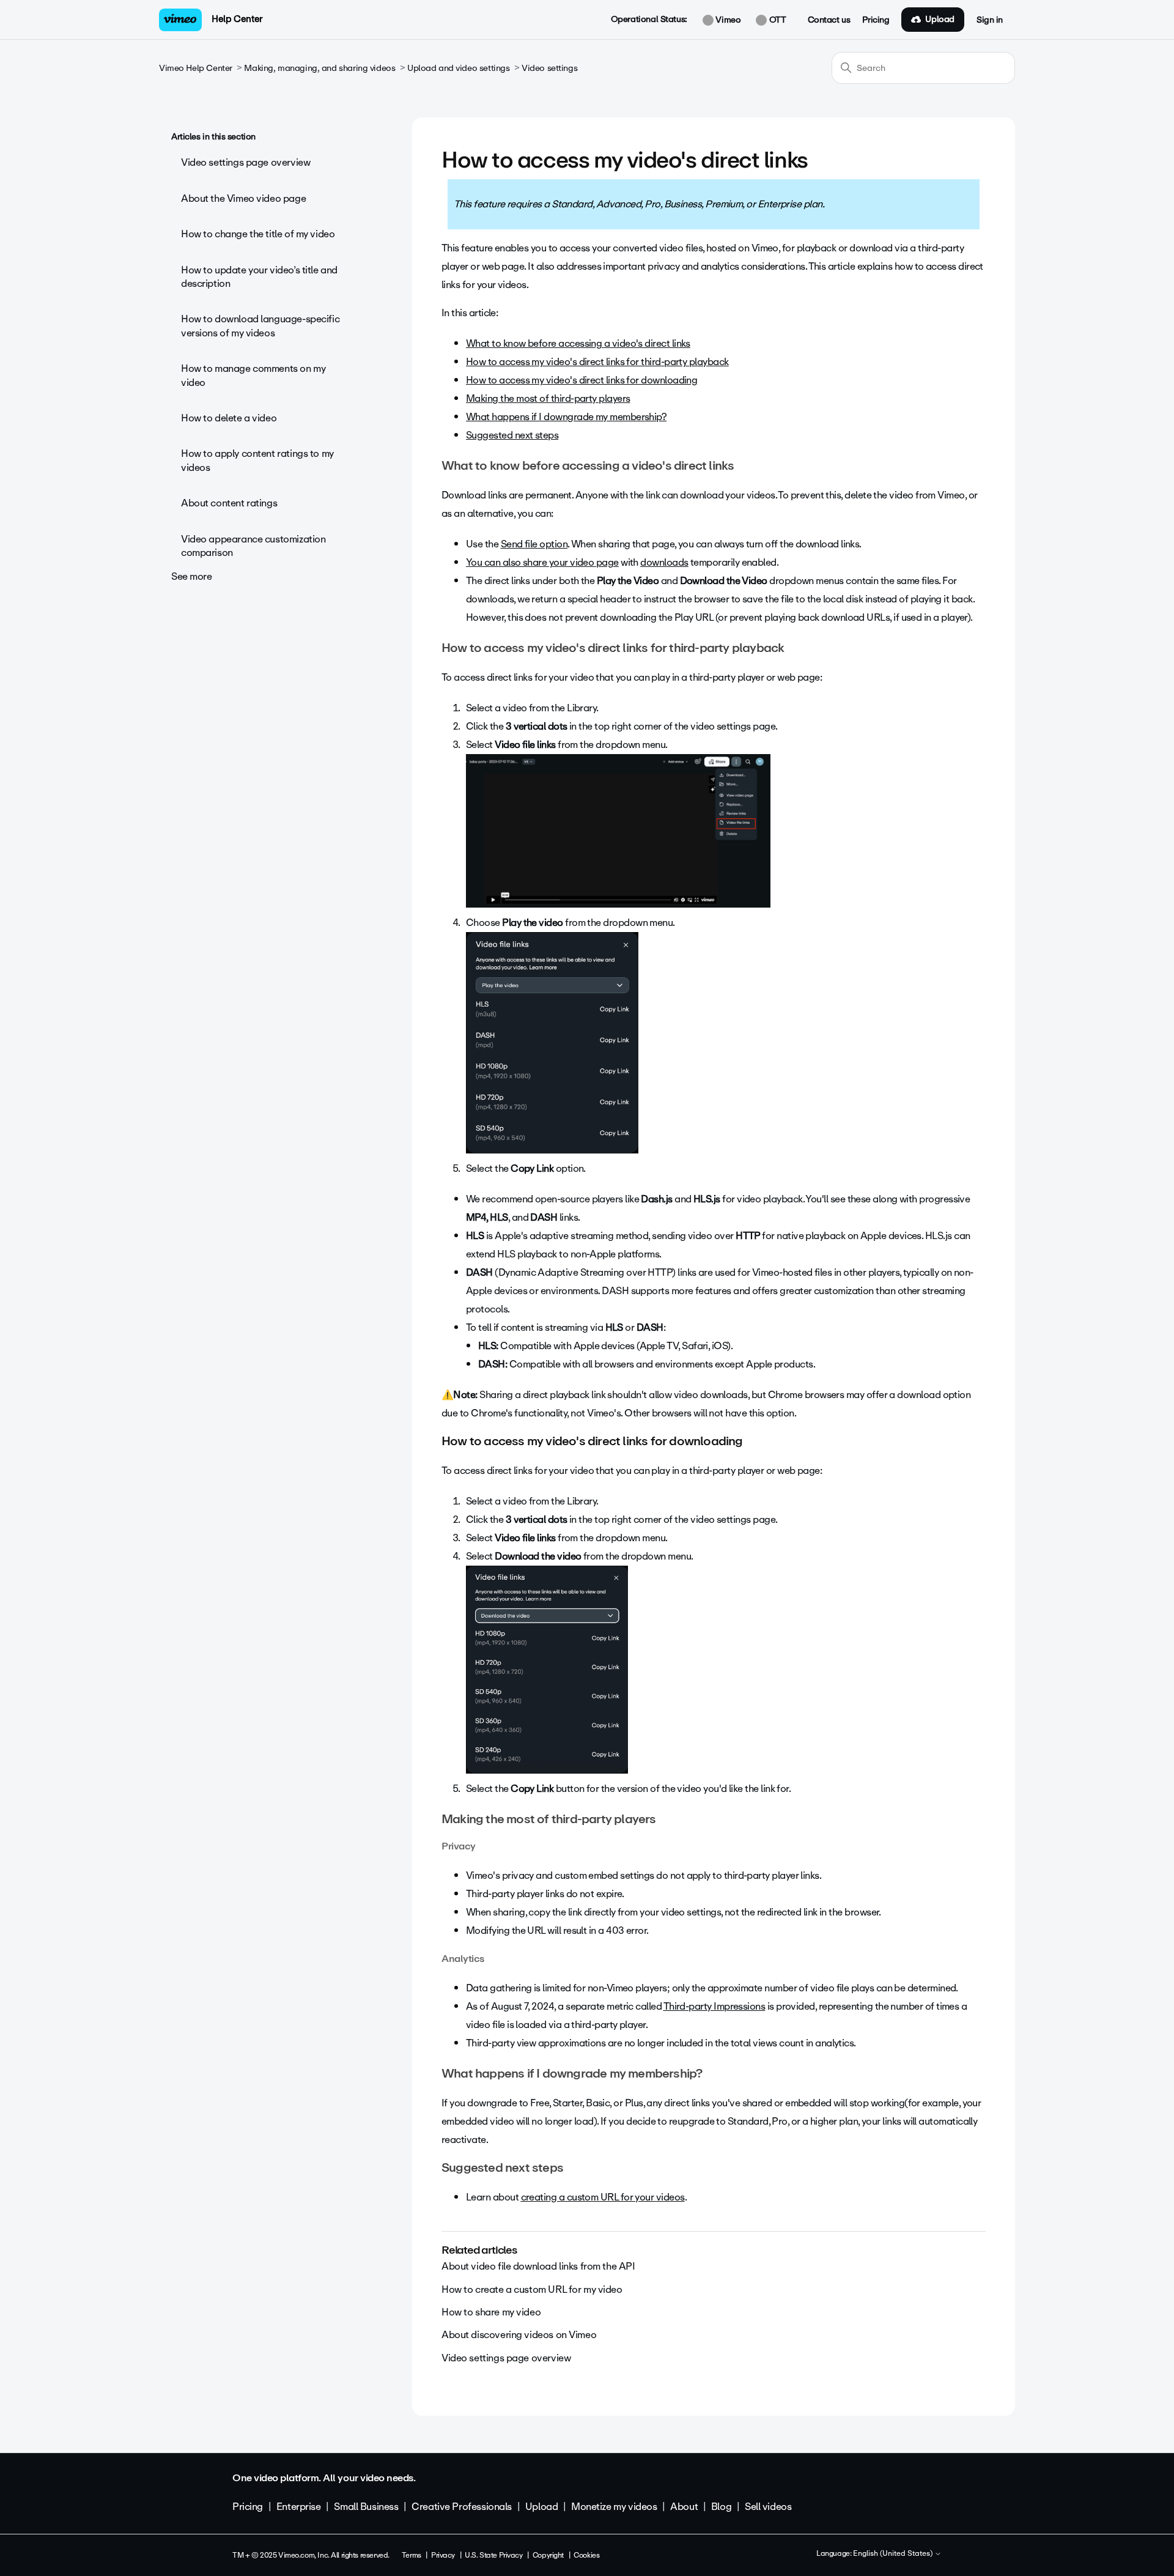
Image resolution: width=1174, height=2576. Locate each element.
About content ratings (229, 503)
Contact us (829, 20)
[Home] (180, 20)
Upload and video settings (459, 68)
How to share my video (491, 2312)
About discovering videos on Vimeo (519, 2335)
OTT (776, 20)
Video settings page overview (246, 162)
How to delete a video (229, 418)
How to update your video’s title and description (259, 277)
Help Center (237, 19)
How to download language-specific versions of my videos (260, 326)
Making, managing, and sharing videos (319, 68)
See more (192, 576)
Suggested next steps (512, 435)
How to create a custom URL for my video (532, 2289)
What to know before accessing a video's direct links (578, 343)
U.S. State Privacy (493, 2555)
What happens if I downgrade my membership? (566, 417)
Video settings (549, 68)
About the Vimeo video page (243, 198)
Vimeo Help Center (196, 68)
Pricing (876, 20)
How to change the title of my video (258, 234)
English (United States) (894, 2554)
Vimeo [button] (727, 20)
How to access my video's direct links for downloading (581, 380)
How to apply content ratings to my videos (257, 460)
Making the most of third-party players (548, 398)
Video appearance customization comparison (253, 546)
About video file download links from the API (538, 2266)
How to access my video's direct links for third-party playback (597, 362)
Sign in (990, 20)
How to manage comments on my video (253, 375)
